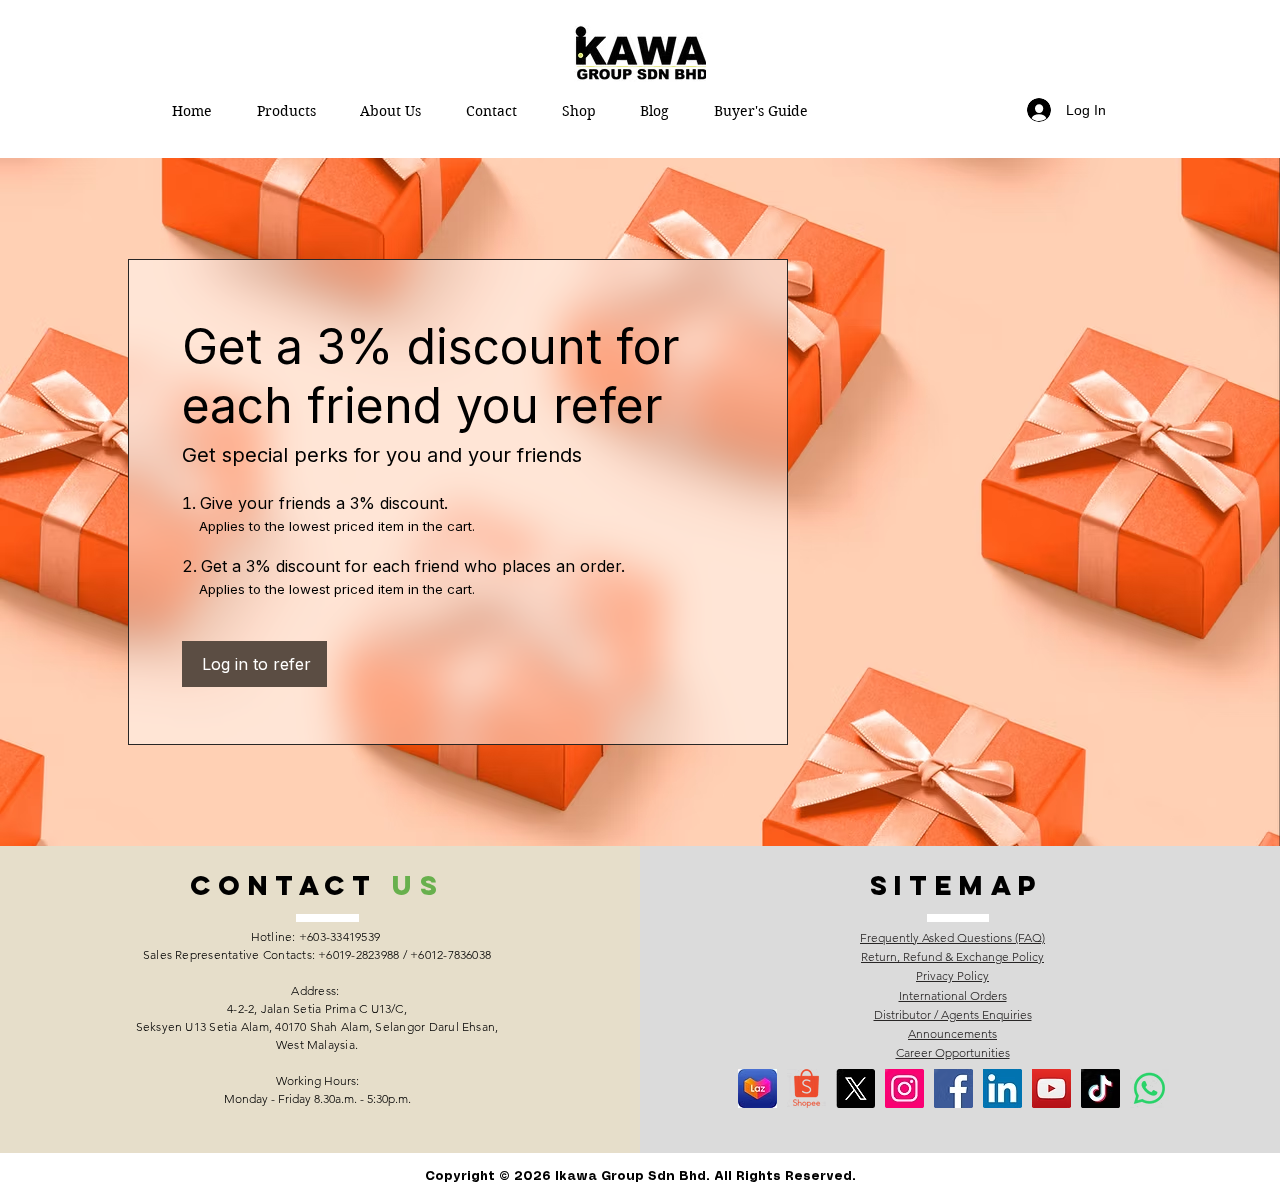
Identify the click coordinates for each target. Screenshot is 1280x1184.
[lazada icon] (757, 1088)
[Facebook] (953, 1088)
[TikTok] (1100, 1088)
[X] (855, 1088)
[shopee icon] (806, 1088)
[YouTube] (1051, 1088)
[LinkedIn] (1002, 1088)
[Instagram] (904, 1088)
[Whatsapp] (1149, 1088)
